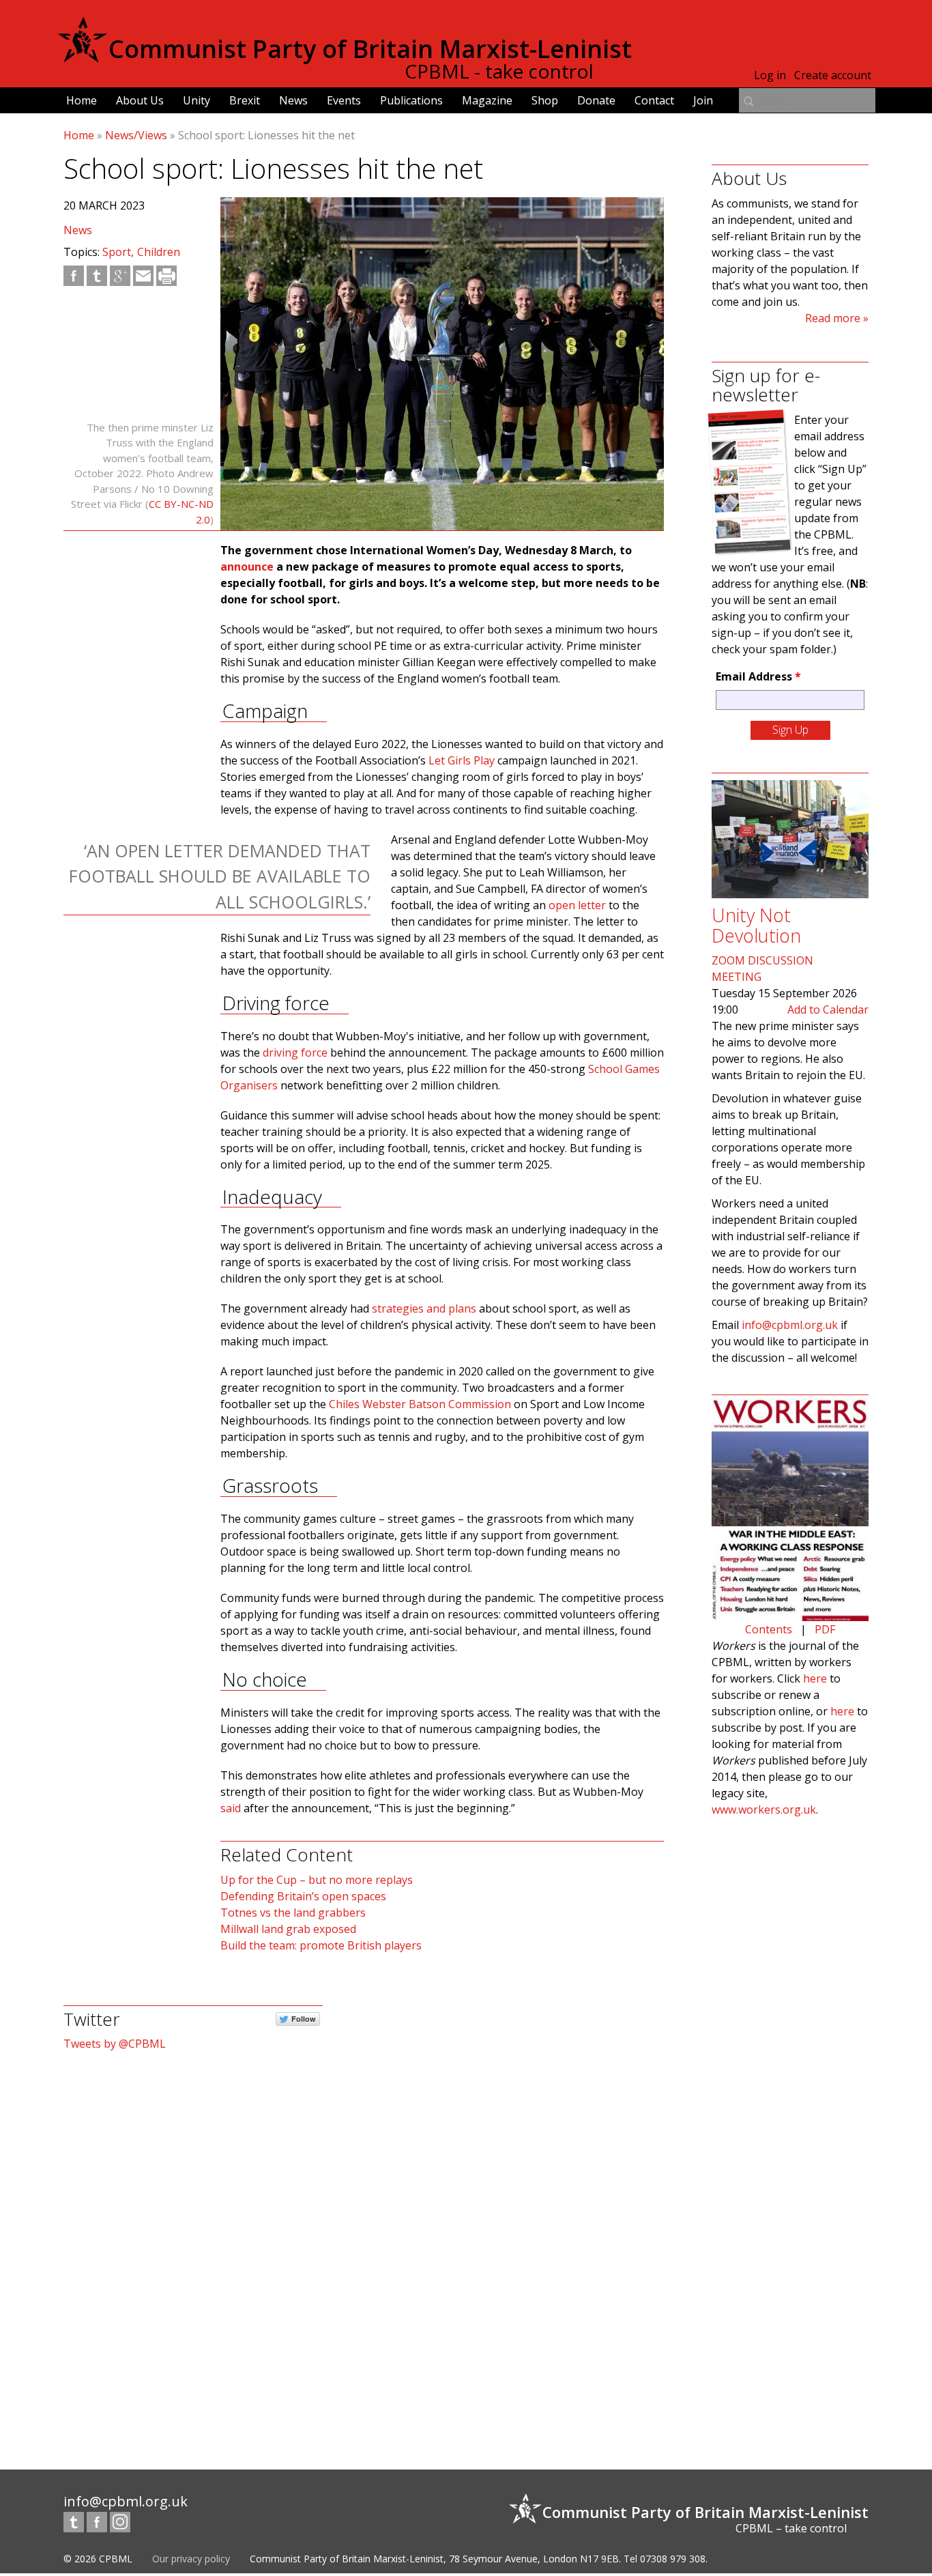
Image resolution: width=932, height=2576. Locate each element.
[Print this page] (166, 276)
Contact (654, 100)
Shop (545, 100)
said (231, 1808)
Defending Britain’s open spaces (303, 1896)
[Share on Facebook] (74, 276)
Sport (117, 252)
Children (159, 252)
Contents (769, 1629)
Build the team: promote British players (321, 1945)
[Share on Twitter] (97, 276)
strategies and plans (424, 1308)
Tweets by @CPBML (115, 2044)
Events (344, 100)
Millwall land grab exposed (288, 1929)
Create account (833, 75)
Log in (770, 75)
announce (247, 567)
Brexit (245, 100)
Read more (833, 318)
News (293, 100)
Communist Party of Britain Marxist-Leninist (370, 49)
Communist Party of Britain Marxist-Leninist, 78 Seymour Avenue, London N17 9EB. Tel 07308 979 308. (479, 2559)
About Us (140, 100)
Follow (304, 2019)
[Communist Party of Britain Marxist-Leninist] (83, 57)
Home (82, 100)
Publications (411, 100)
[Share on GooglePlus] (120, 276)
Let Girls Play (462, 760)
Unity (196, 100)
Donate (596, 100)
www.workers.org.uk (764, 1809)
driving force (295, 1053)
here (815, 1678)
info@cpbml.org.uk (790, 1325)
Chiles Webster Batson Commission (420, 1404)
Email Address (758, 676)
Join (703, 100)
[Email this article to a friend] (143, 276)
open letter (577, 905)
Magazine (487, 100)
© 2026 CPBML (98, 2559)
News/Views (136, 135)
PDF (825, 1629)
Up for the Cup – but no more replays (317, 1880)
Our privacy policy (191, 2559)
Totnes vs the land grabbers (293, 1913)
